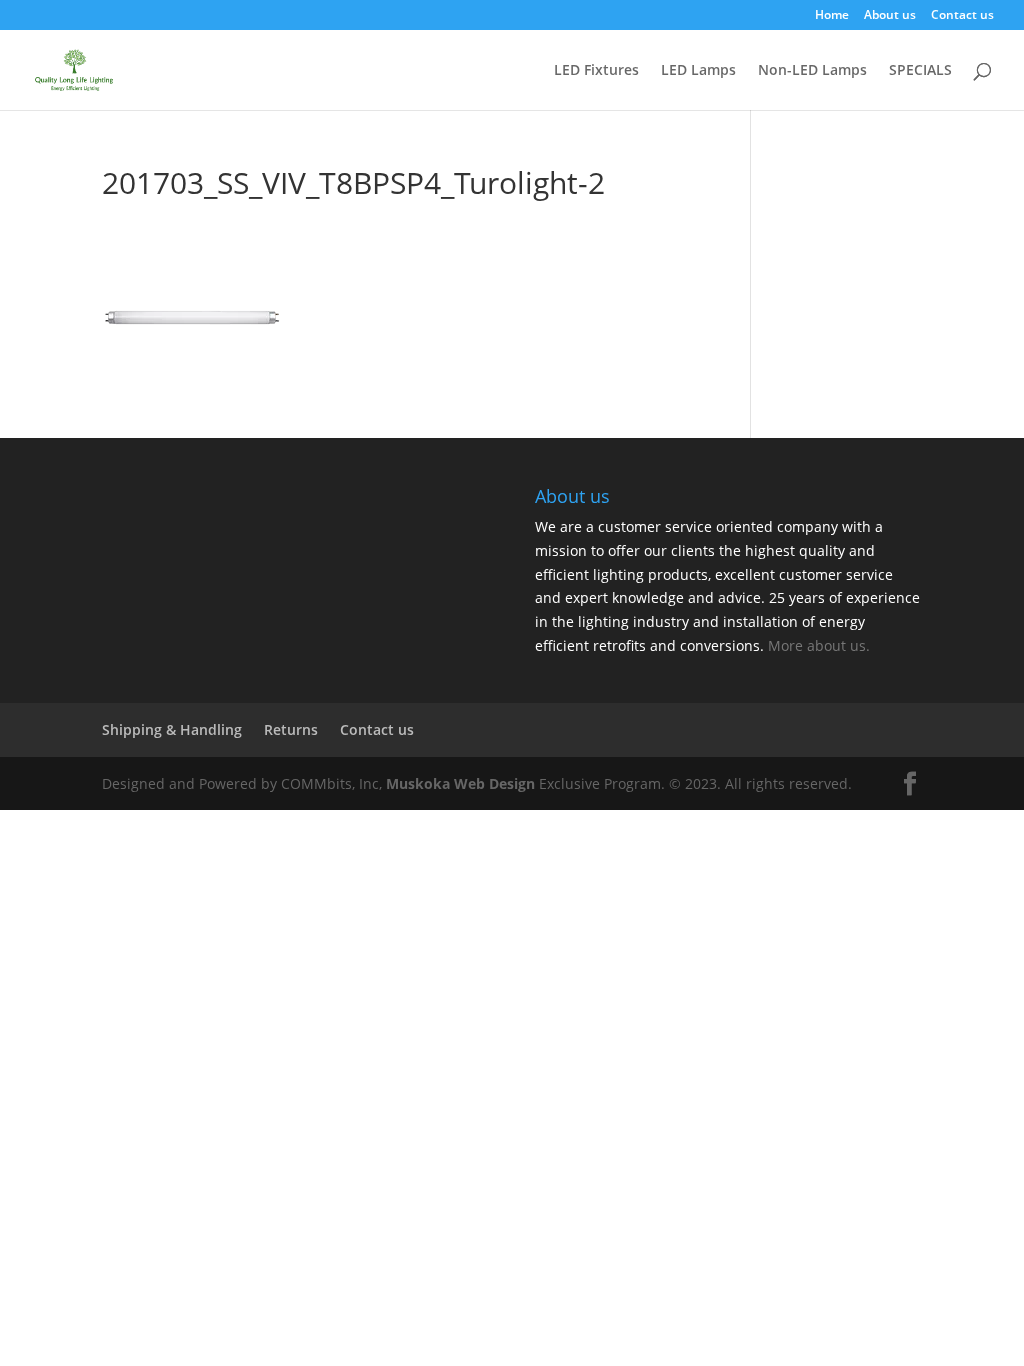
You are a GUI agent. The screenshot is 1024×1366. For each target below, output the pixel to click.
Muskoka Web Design (460, 783)
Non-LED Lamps (812, 71)
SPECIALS (920, 71)
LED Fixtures (596, 71)
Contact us (962, 16)
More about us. (819, 645)
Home (832, 16)
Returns (291, 729)
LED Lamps (698, 71)
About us (890, 16)
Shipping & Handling (172, 729)
